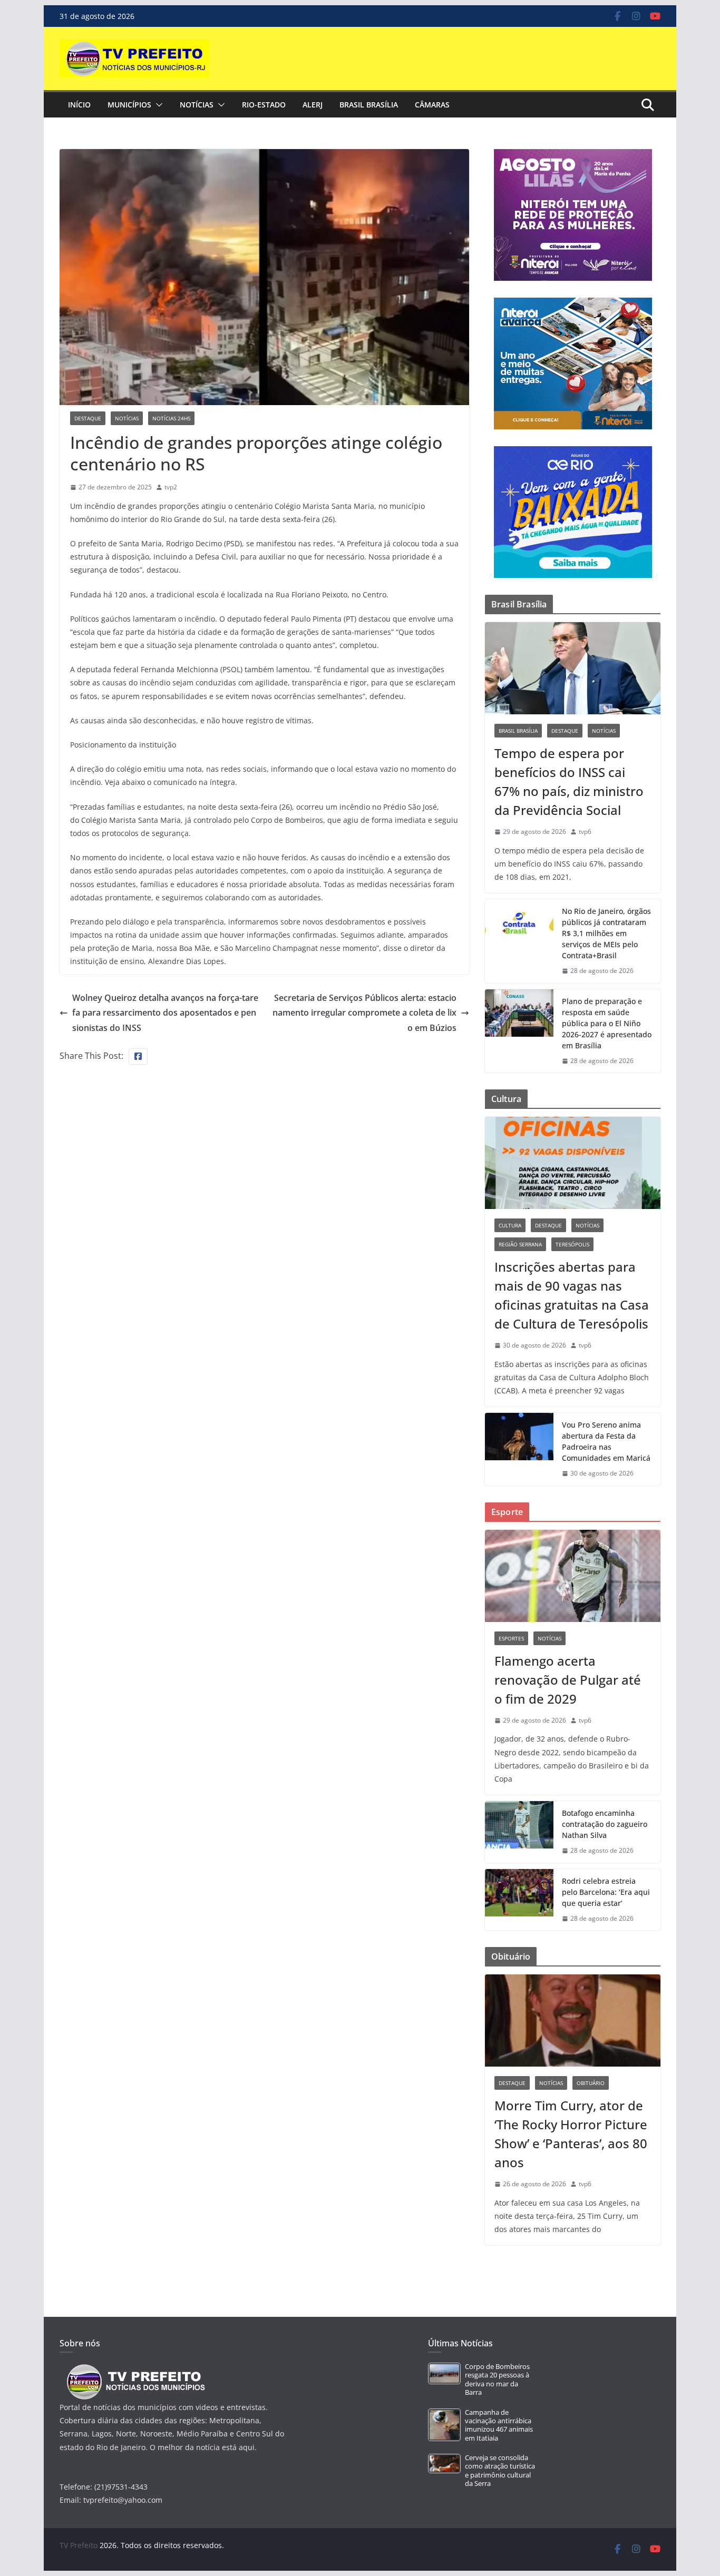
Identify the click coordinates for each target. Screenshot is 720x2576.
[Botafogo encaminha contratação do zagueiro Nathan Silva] (519, 1832)
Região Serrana (520, 1244)
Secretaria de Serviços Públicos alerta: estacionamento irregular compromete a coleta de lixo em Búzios (364, 1013)
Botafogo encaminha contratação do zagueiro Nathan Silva (605, 1824)
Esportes (511, 1638)
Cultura (510, 1225)
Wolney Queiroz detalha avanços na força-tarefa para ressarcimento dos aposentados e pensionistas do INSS (165, 1013)
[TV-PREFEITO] (135, 2369)
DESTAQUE (88, 418)
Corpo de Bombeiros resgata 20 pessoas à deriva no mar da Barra (497, 2380)
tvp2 (171, 487)
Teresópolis (572, 1244)
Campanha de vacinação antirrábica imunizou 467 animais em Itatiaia (499, 2425)
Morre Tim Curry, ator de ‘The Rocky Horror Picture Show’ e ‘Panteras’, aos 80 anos (571, 2134)
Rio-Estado (264, 105)
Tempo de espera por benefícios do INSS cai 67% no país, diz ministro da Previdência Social (569, 781)
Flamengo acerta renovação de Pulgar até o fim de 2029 (568, 1680)
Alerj (313, 105)
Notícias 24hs (171, 418)
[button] (157, 105)
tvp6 (585, 832)
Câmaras (432, 105)
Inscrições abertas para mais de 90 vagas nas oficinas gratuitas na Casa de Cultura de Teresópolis (572, 1295)
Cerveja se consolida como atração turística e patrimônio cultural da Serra (500, 2471)
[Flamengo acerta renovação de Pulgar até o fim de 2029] (573, 1576)
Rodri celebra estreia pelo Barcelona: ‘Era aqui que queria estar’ (606, 1892)
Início (79, 105)
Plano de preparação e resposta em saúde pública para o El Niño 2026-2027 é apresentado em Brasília (607, 1023)
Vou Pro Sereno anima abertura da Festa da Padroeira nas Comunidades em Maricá (606, 1441)
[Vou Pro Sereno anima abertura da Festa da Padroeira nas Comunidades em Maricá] (519, 1449)
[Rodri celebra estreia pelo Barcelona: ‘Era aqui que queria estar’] (519, 1900)
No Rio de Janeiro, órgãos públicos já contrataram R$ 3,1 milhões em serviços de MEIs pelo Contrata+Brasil (606, 933)
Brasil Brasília (369, 105)
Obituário (591, 2083)
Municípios (129, 105)
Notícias (197, 105)
